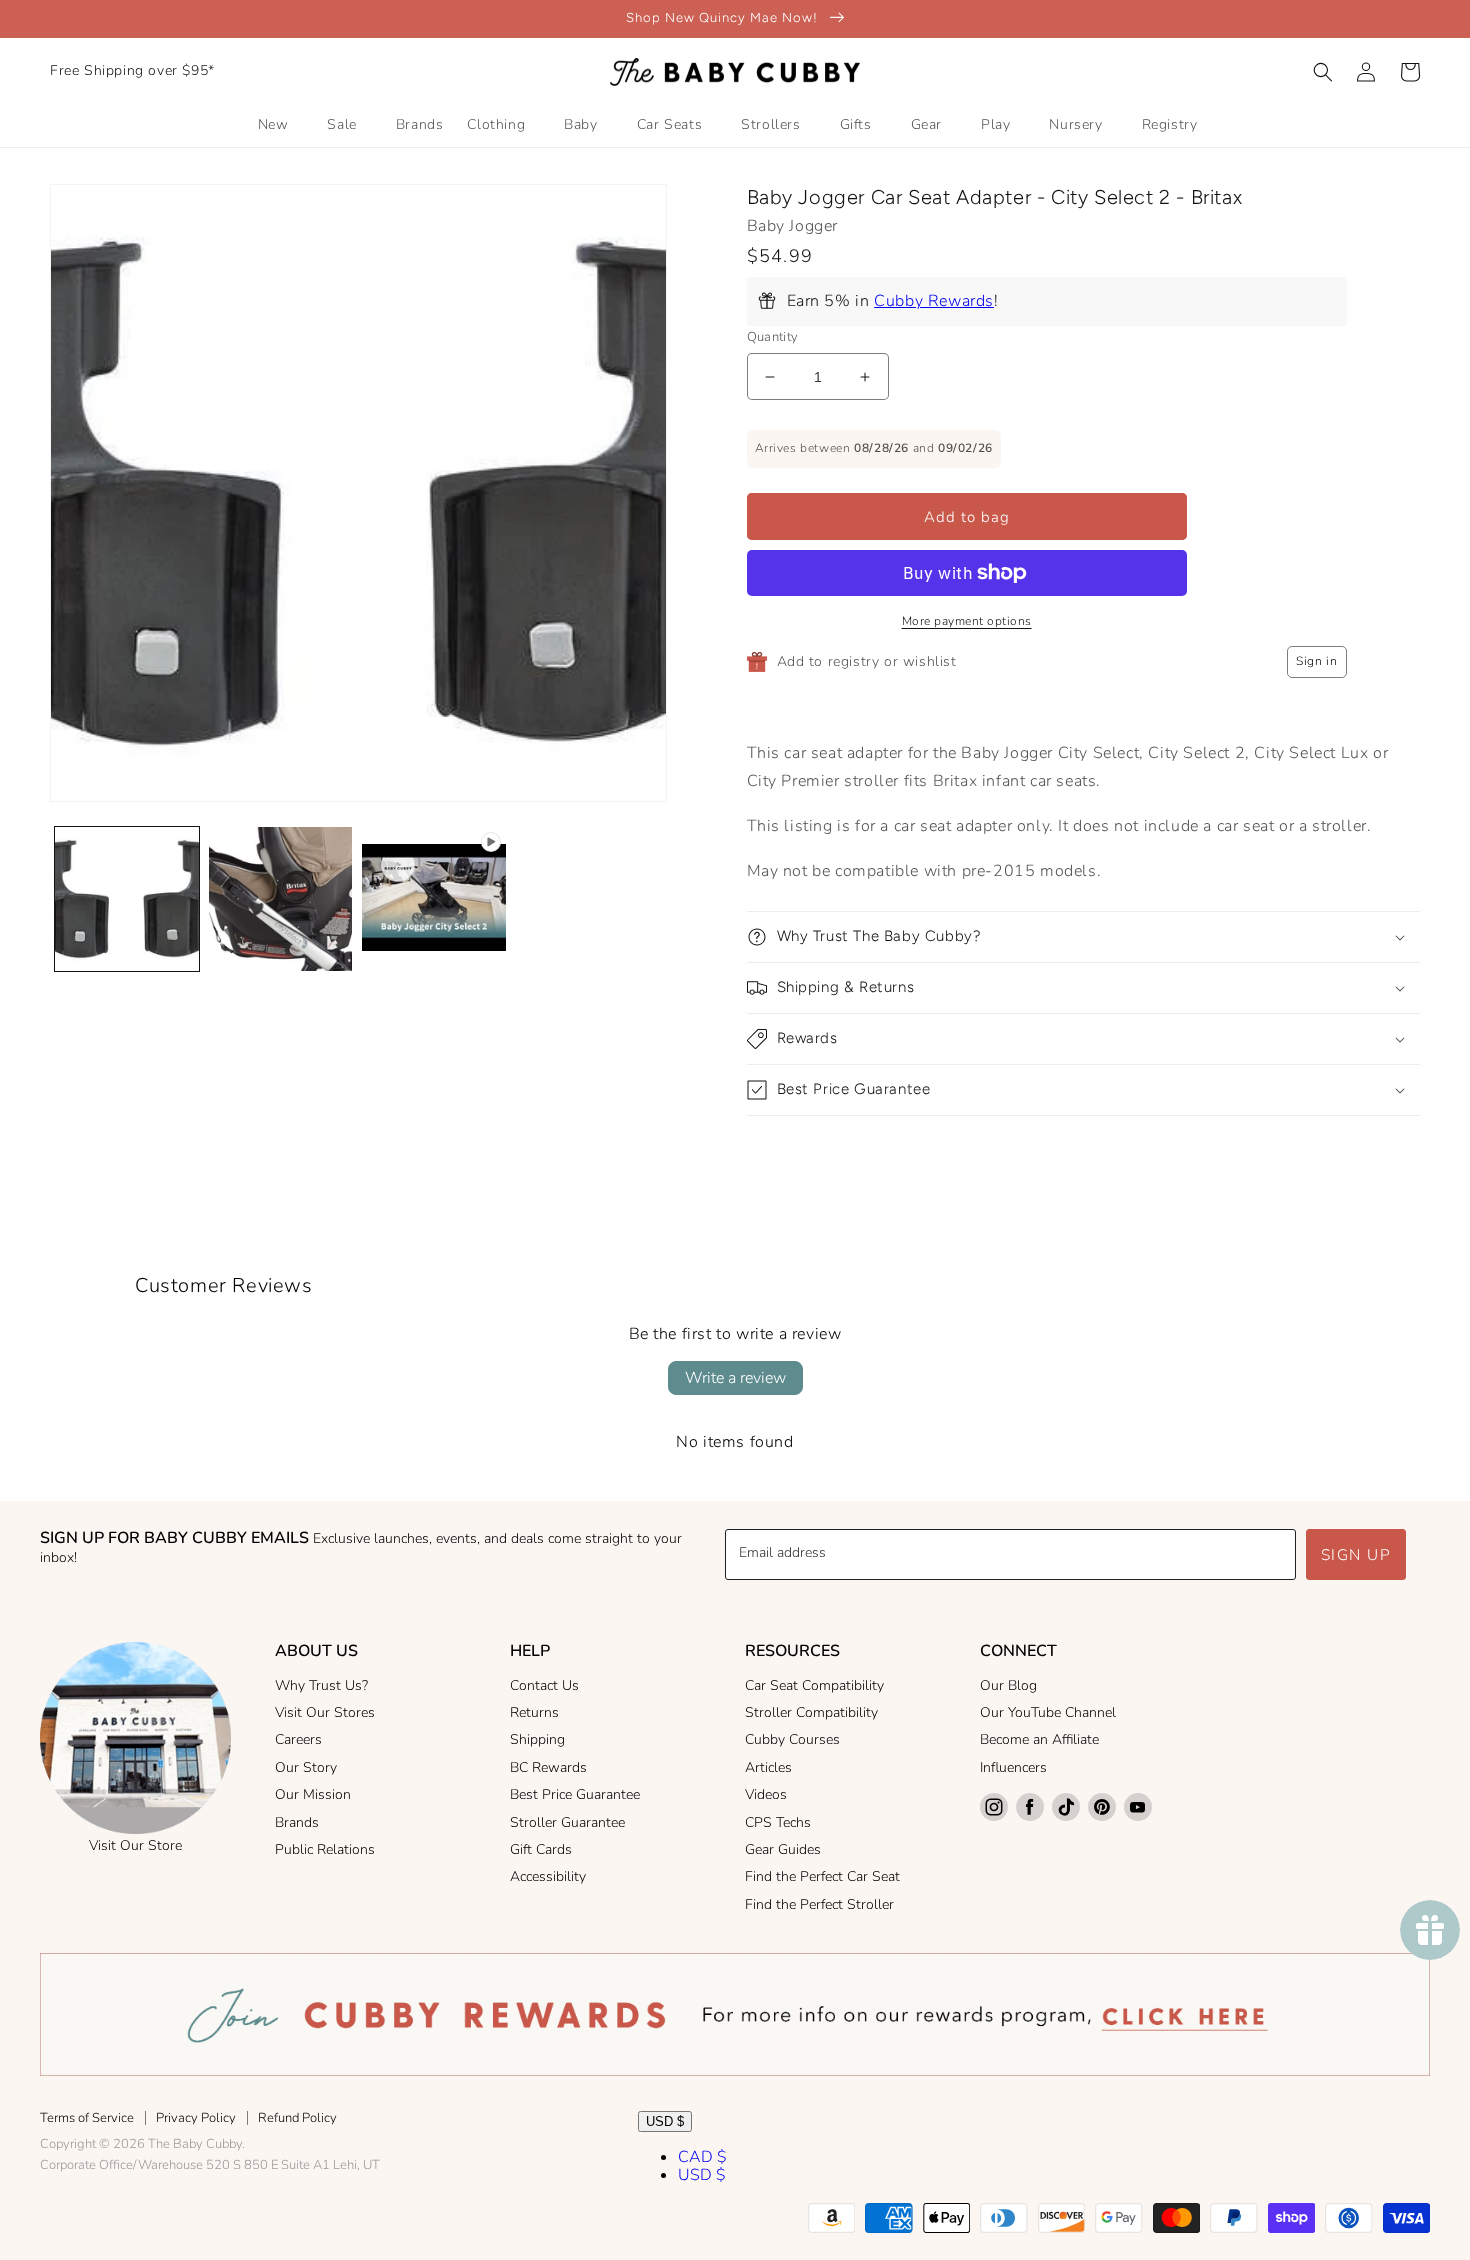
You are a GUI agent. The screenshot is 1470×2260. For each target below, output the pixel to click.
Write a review (735, 1378)
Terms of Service (87, 2118)
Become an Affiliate (1039, 1739)
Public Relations (325, 1849)
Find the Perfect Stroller (819, 1904)
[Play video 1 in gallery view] (434, 899)
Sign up (1356, 1555)
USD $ (665, 2121)
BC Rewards (548, 1767)
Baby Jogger (793, 226)
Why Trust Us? (321, 1685)
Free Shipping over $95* (132, 70)
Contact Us (544, 1685)
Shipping (537, 1739)
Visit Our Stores (325, 1712)
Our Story (306, 1767)
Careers (298, 1739)
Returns (534, 1712)
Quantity (773, 337)
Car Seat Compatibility (814, 1685)
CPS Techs (778, 1822)
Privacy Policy (196, 2118)
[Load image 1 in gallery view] (127, 899)
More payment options (967, 621)
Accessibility (548, 1876)
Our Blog (1008, 1685)
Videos (766, 1794)
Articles (768, 1767)
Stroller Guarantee (567, 1822)
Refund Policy (297, 2118)
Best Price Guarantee (575, 1794)
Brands (297, 1822)
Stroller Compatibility (811, 1712)
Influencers (1013, 1767)
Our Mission (313, 1794)
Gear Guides (783, 1849)
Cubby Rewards (934, 301)
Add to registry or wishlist (867, 661)
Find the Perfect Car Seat (822, 1876)
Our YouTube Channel (1048, 1712)
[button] (1323, 72)
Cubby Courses (792, 1739)
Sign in (1316, 661)
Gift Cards (541, 1849)
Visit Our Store (135, 1845)
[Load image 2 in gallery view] (281, 899)
